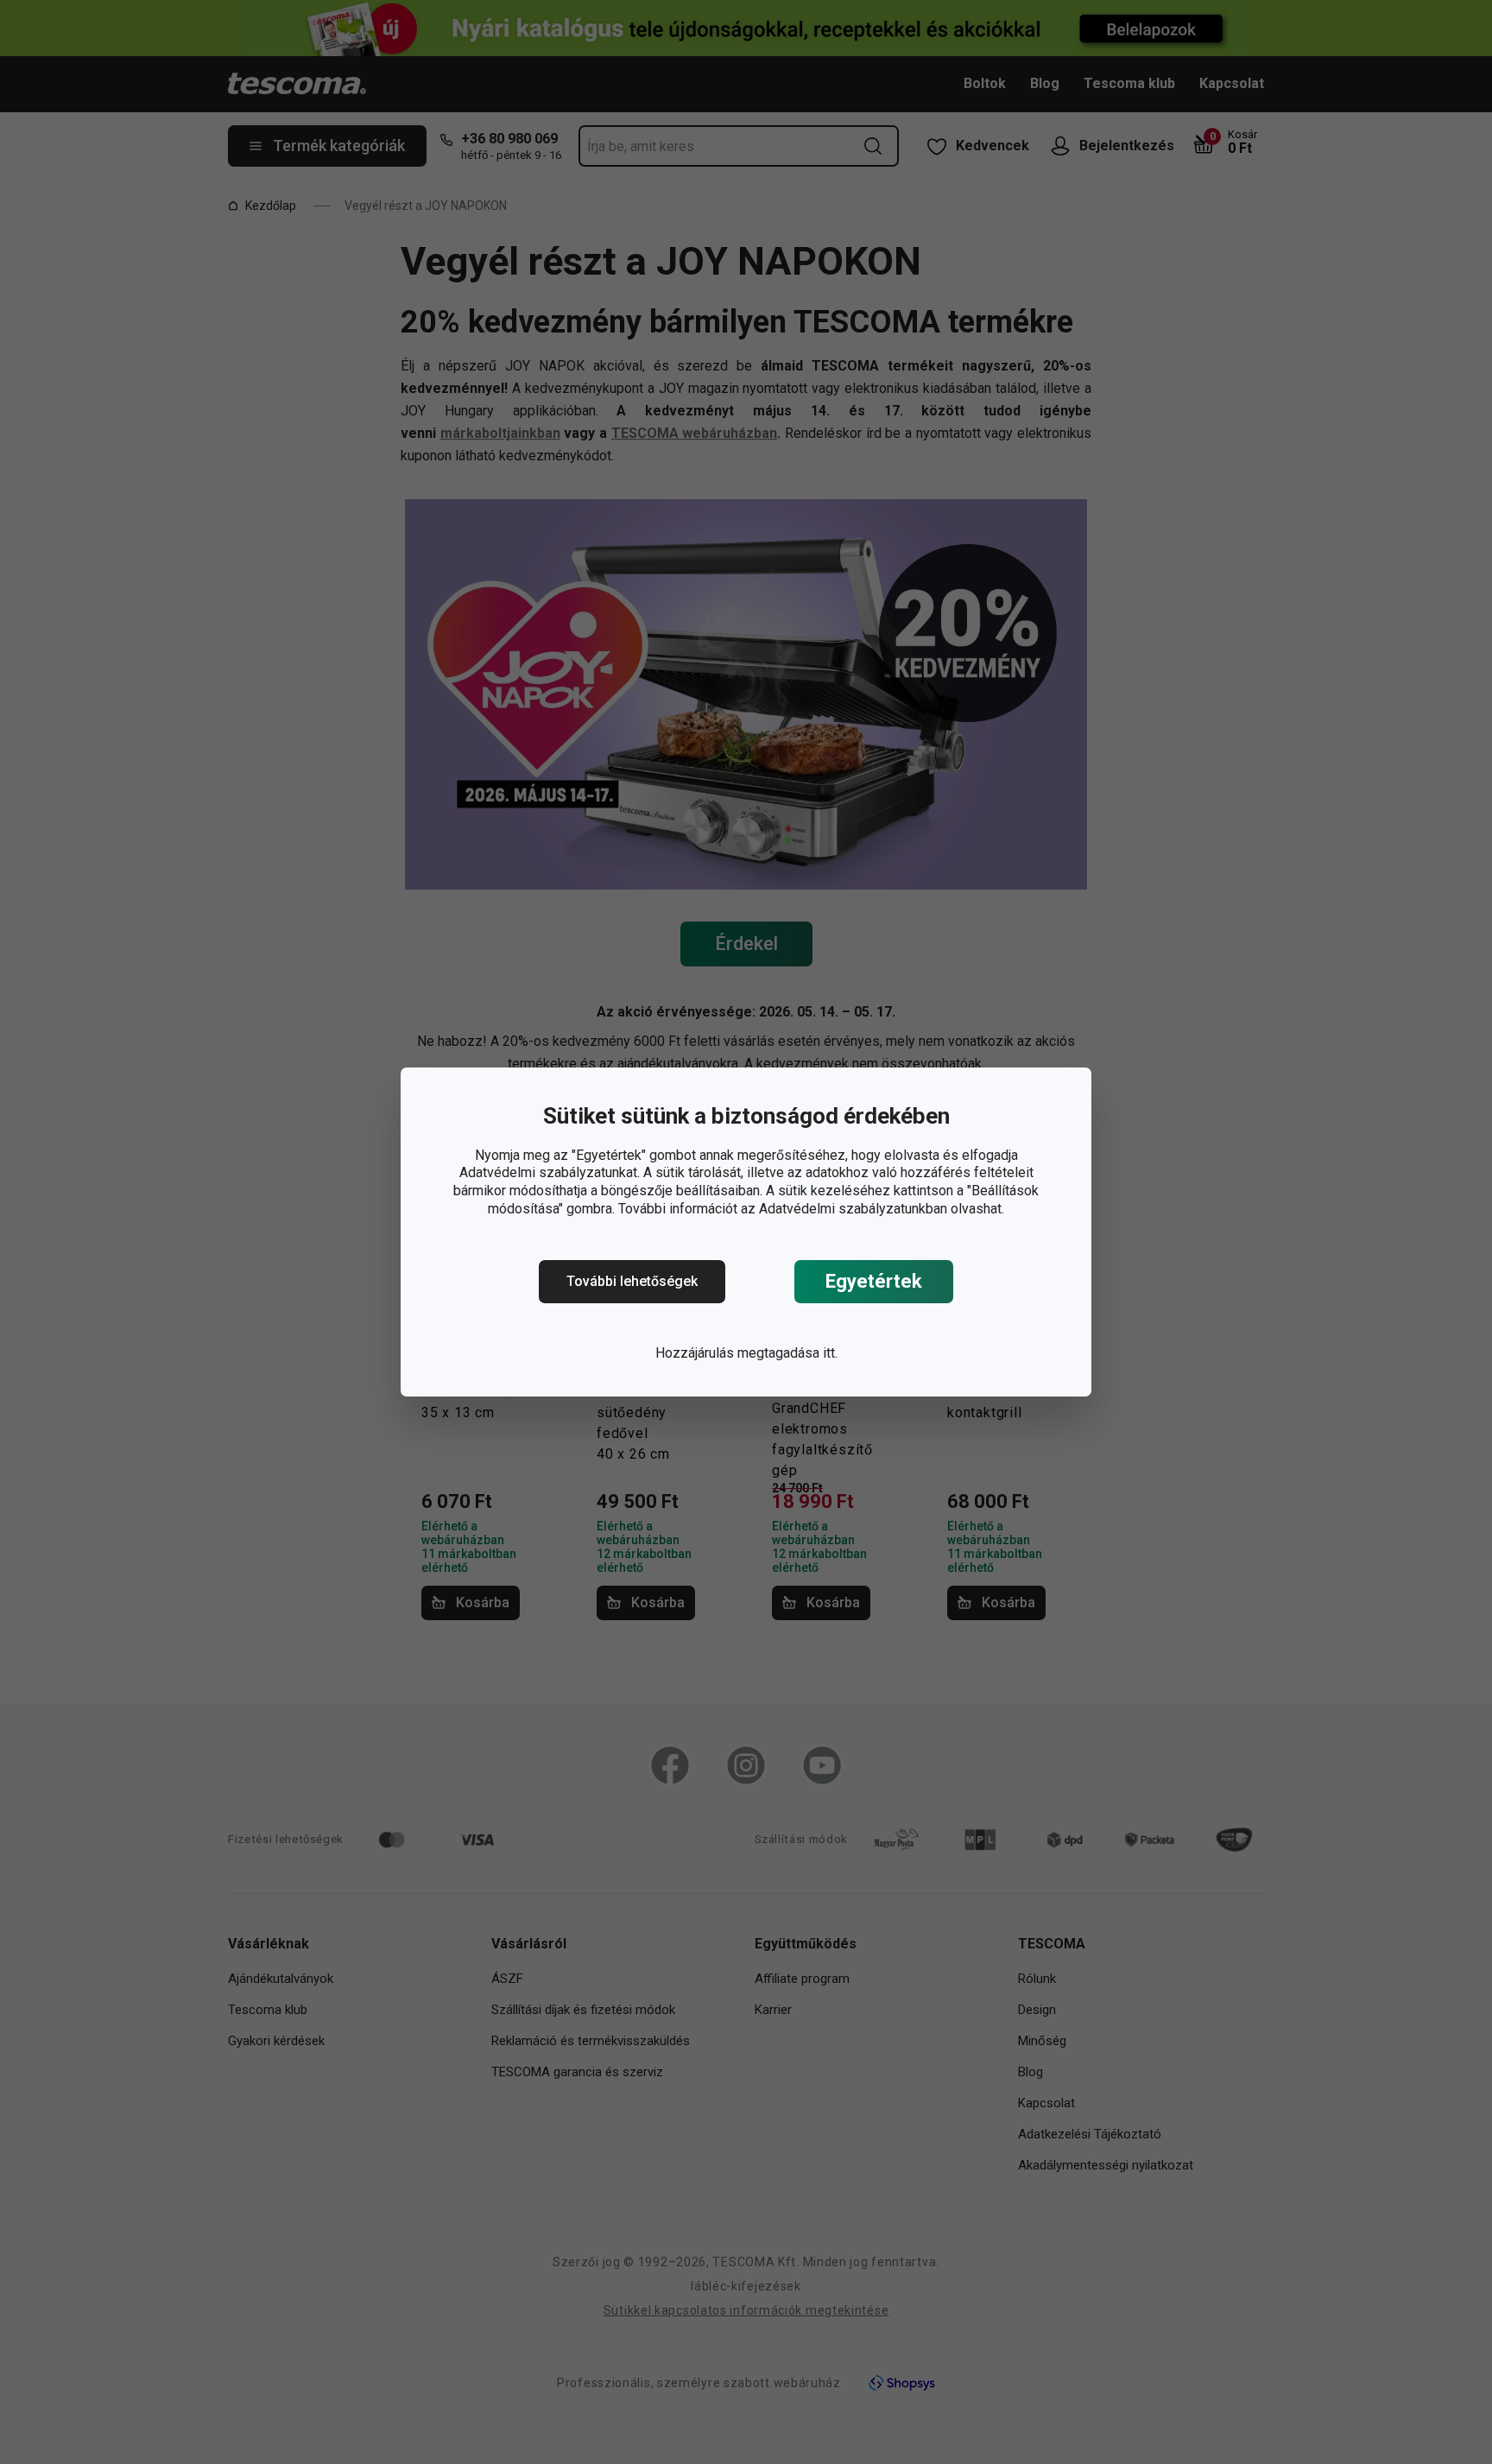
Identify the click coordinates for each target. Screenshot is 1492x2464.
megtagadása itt (786, 1353)
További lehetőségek (632, 1281)
